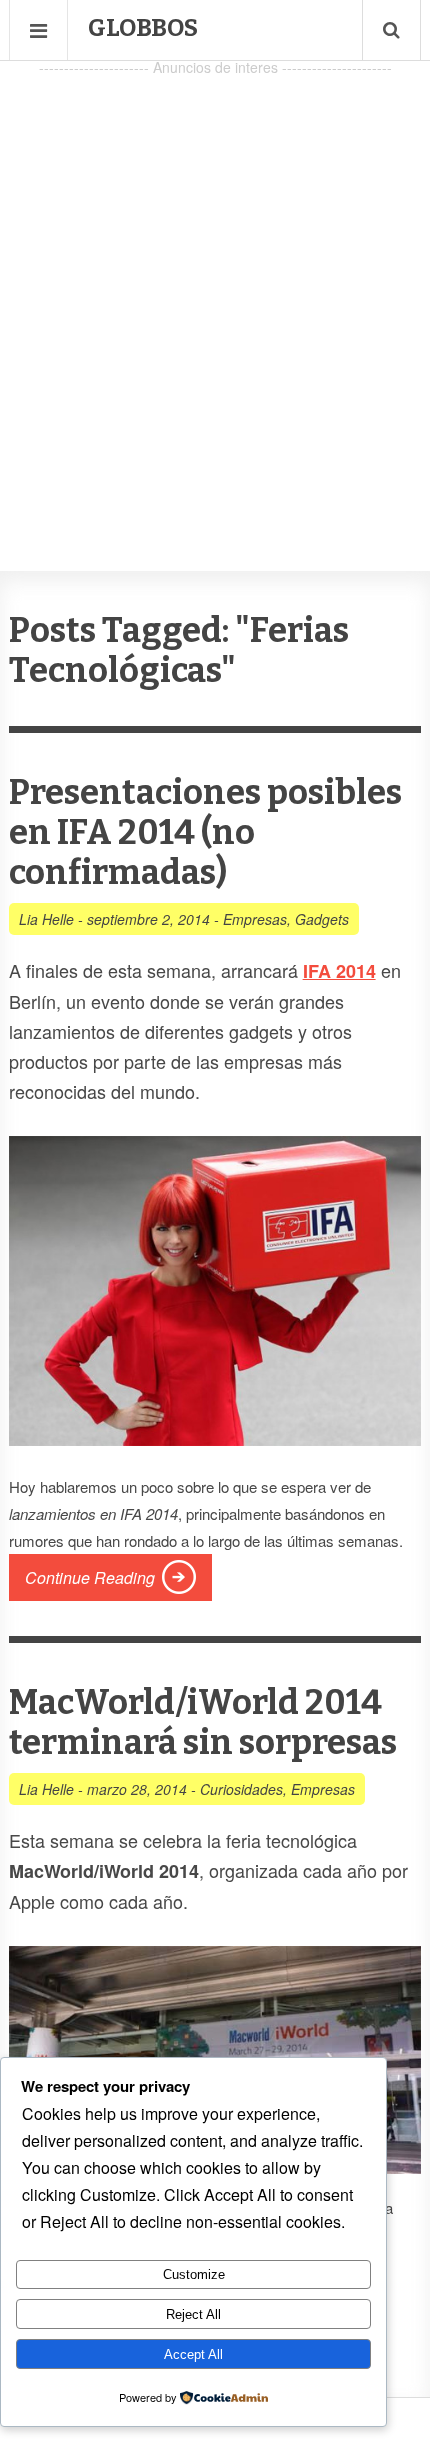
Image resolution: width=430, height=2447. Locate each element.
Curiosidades (241, 1789)
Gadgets (322, 919)
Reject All (193, 2314)
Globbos (143, 28)
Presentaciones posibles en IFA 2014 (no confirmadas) (205, 832)
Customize (194, 2274)
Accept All (193, 2354)
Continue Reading (90, 1577)
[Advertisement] (215, 296)
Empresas (255, 919)
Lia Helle (46, 919)
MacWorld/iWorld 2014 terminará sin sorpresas (203, 1722)
